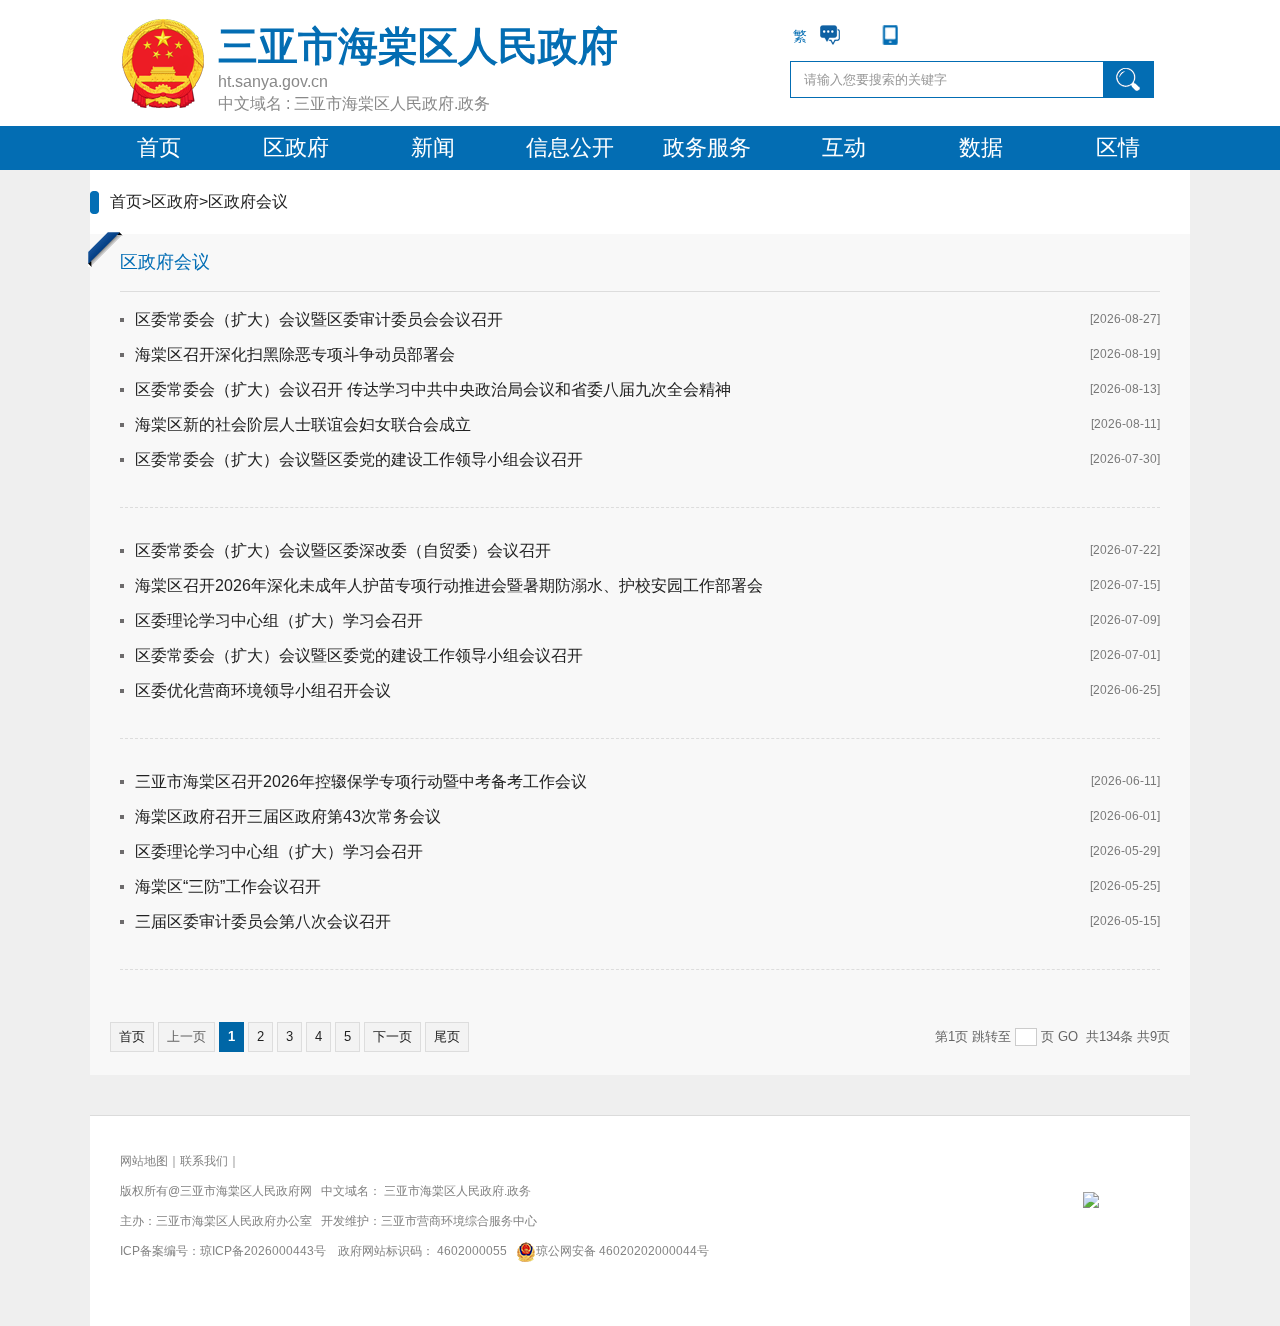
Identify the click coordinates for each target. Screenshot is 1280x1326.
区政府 (296, 147)
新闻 (433, 147)
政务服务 (707, 147)
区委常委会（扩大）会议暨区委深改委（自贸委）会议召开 (343, 550)
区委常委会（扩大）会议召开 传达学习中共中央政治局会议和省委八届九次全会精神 (433, 389)
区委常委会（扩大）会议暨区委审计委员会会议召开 (319, 319)
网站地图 (144, 1161)
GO (1068, 1036)
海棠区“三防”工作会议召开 (228, 886)
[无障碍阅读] (920, 35)
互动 (844, 147)
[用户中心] (860, 35)
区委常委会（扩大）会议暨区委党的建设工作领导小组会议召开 (359, 459)
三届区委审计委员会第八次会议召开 (263, 921)
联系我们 (204, 1161)
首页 (159, 147)
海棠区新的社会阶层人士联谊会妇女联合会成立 (303, 424)
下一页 (392, 1036)
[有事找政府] (830, 35)
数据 (981, 147)
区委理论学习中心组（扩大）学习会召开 (279, 620)
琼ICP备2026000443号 (263, 1251)
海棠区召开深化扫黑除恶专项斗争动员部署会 (295, 354)
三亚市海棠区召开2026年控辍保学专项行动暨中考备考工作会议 (361, 781)
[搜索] (1129, 79)
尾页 (447, 1036)
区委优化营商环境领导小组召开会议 (263, 690)
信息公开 (570, 147)
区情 (1118, 147)
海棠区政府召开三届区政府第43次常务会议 (288, 816)
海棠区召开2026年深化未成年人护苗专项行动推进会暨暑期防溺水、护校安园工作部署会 (449, 585)
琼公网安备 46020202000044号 (622, 1251)
